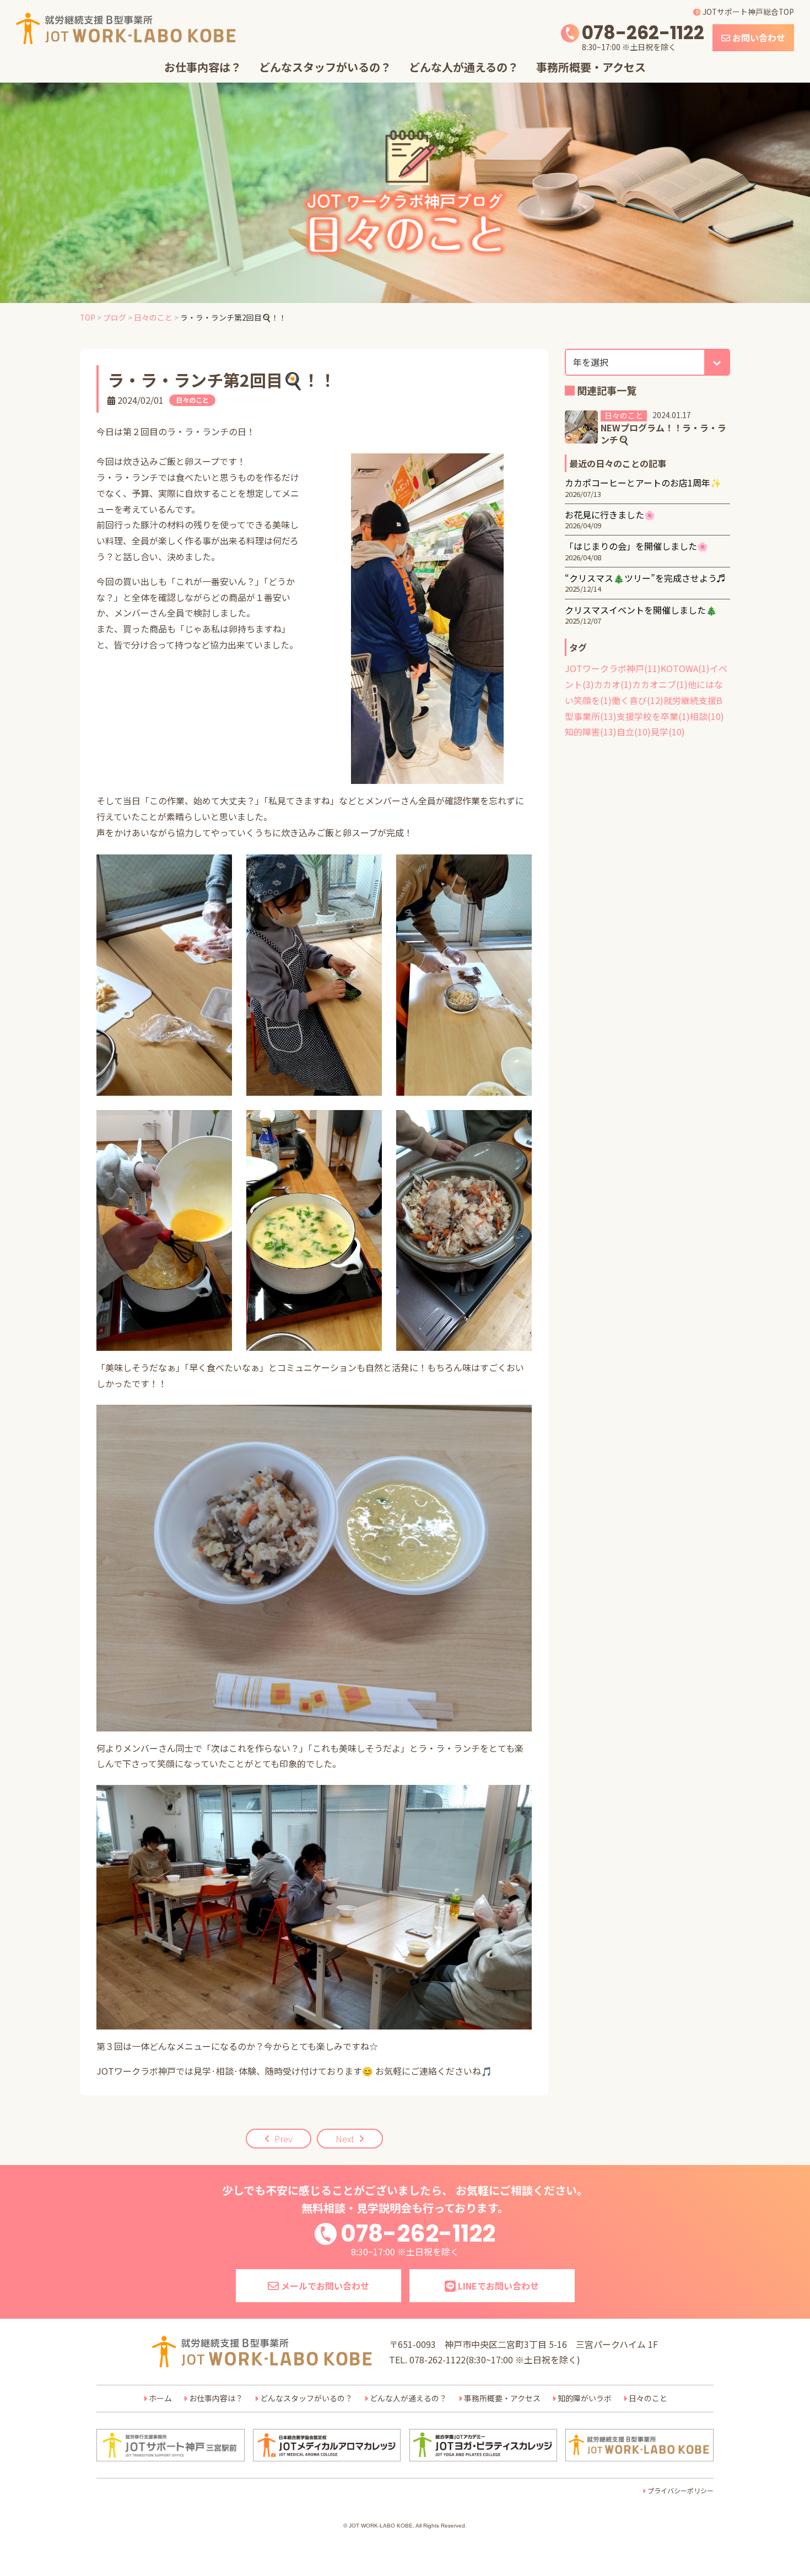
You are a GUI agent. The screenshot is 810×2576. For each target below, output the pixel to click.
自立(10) (634, 732)
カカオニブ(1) (660, 684)
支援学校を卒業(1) (653, 716)
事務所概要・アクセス (591, 67)
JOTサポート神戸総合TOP (747, 12)
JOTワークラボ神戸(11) (613, 668)
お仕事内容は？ (203, 67)
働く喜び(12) (638, 700)
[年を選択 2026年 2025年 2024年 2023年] (647, 362)
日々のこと (192, 400)
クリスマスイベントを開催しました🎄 (641, 610)
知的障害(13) (591, 732)
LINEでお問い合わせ (497, 2286)
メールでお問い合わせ (324, 2286)
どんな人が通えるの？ (464, 67)
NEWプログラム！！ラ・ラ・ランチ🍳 (663, 434)
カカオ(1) (613, 684)
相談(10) (707, 716)
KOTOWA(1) (685, 668)
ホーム (160, 2398)
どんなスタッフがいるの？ (325, 67)
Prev (283, 2139)
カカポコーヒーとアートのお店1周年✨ (643, 483)
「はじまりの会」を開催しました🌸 (636, 546)
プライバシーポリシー (681, 2490)
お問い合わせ (758, 37)
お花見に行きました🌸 (610, 515)
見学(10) (668, 732)
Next (345, 2139)
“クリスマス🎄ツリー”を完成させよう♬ (645, 578)
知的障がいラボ (585, 2398)
